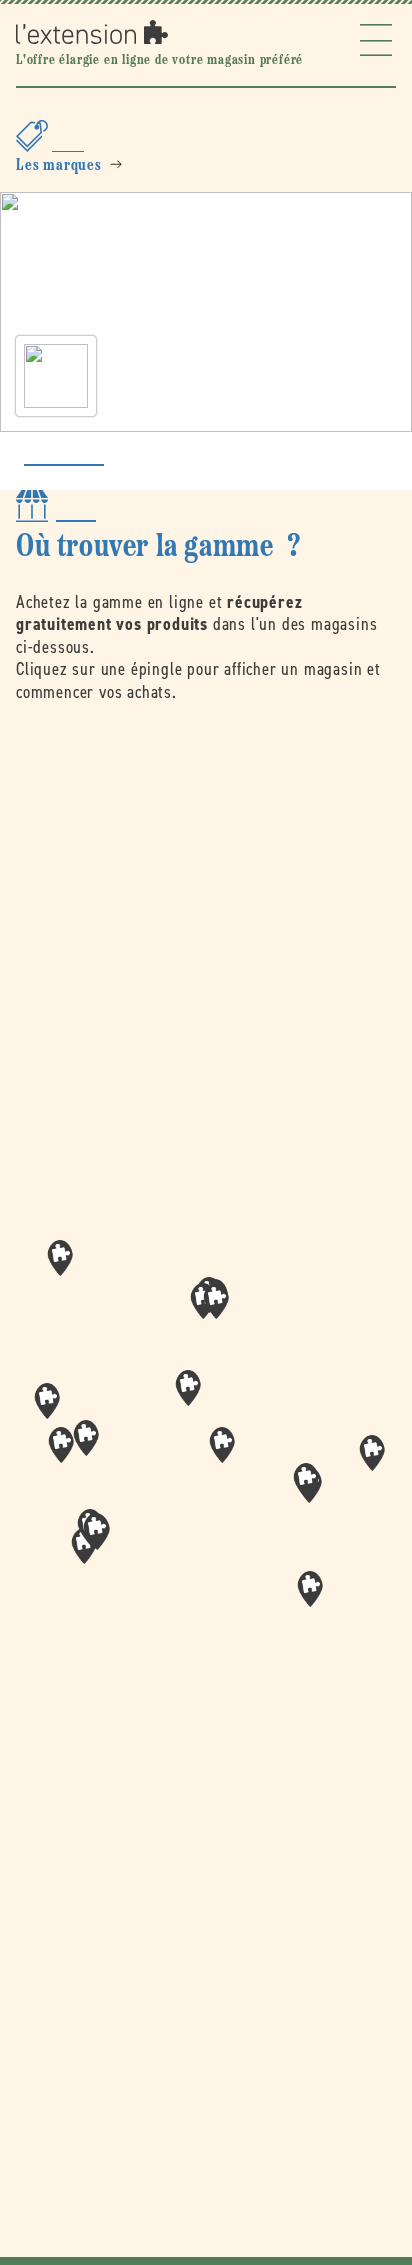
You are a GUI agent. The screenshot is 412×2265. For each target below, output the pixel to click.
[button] (222, 1445)
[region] (206, 1452)
